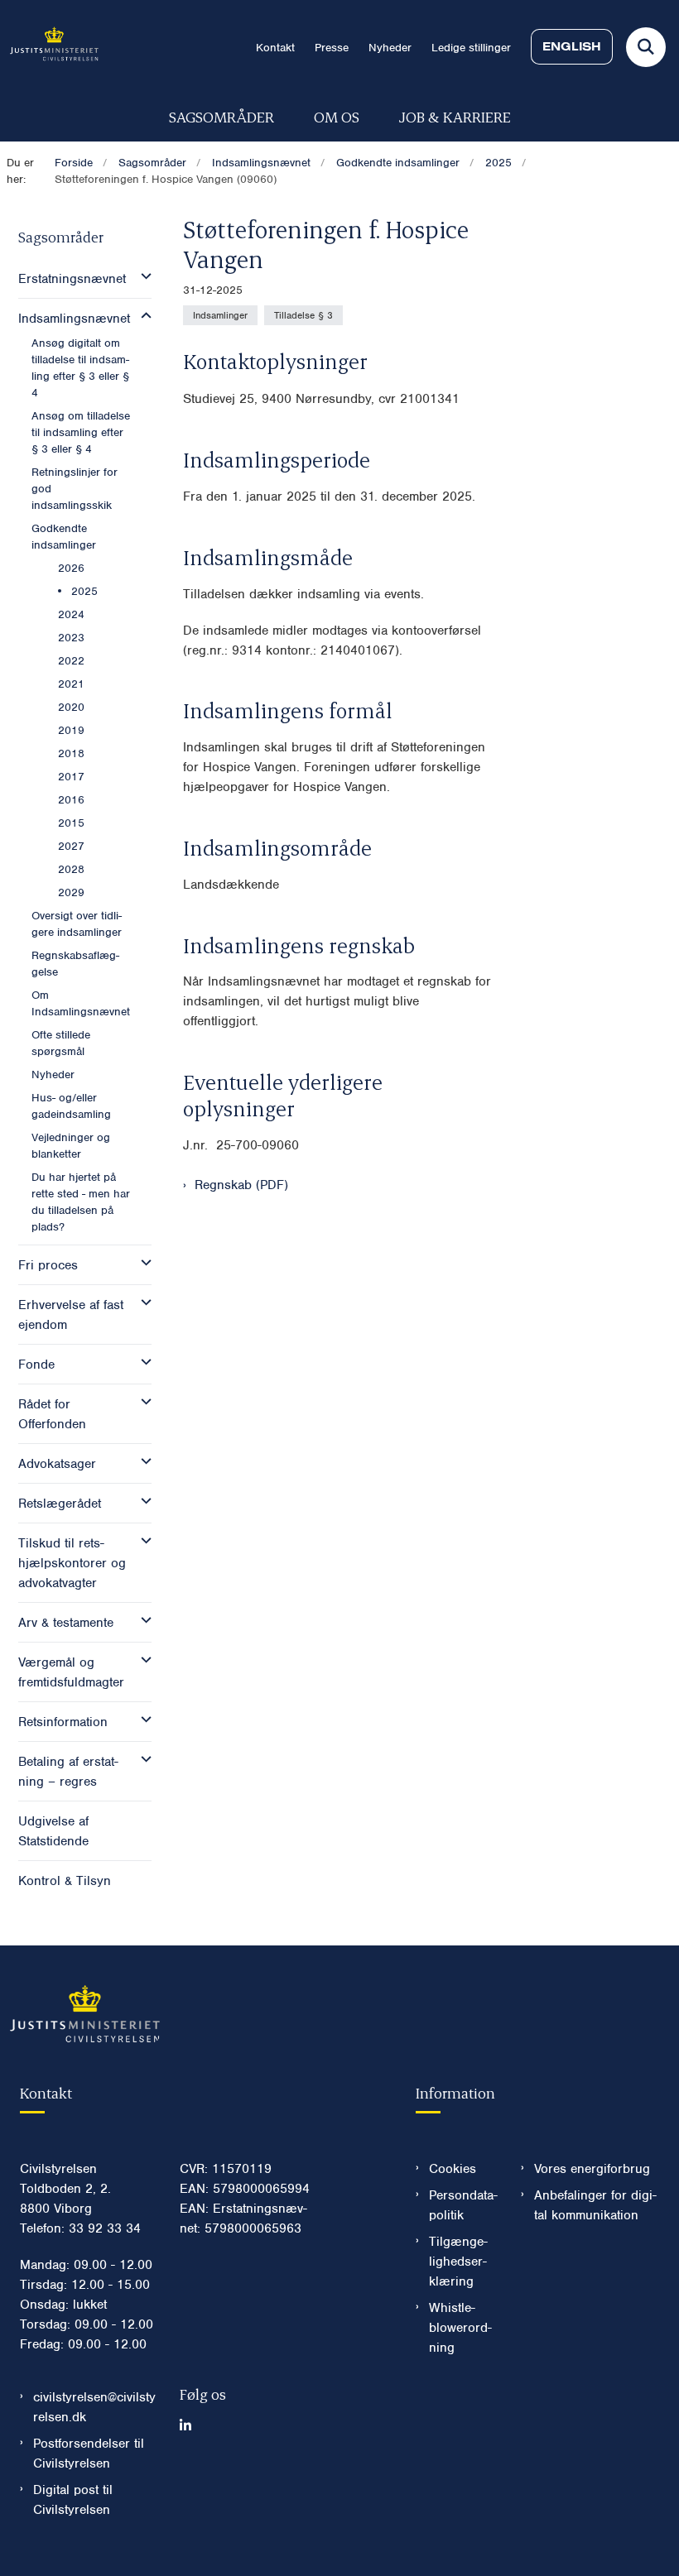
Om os (337, 116)
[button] (142, 276)
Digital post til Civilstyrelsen (73, 2500)
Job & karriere (455, 116)
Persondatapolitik (463, 2205)
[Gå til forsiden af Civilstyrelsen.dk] (49, 47)
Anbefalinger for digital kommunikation (595, 2205)
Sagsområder (222, 116)
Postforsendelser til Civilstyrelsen (89, 2454)
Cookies (453, 2169)
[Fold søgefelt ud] (646, 47)
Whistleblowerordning (460, 2328)
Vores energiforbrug (592, 2169)
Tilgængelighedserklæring (458, 2262)
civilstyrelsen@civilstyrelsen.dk (94, 2407)
